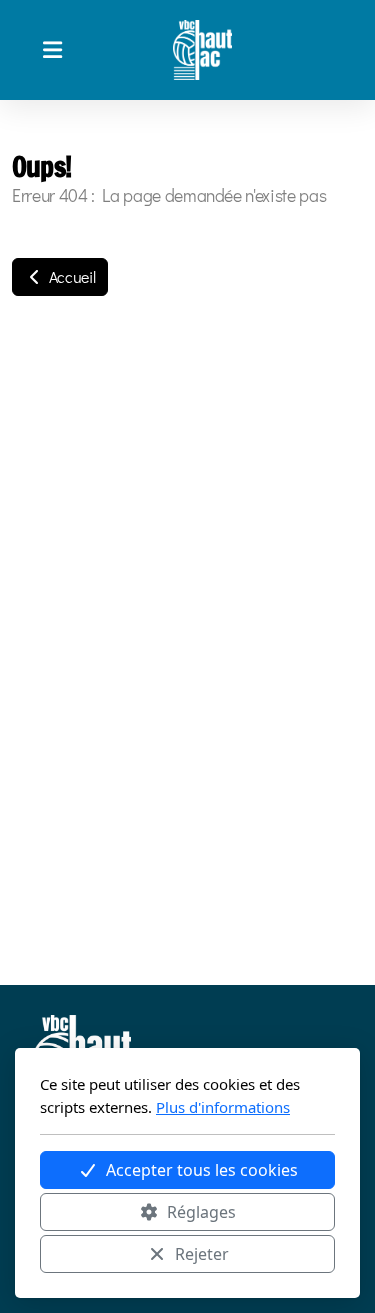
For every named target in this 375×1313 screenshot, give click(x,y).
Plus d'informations (223, 1107)
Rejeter (202, 1254)
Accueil (70, 276)
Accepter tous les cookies (202, 1170)
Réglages (201, 1212)
